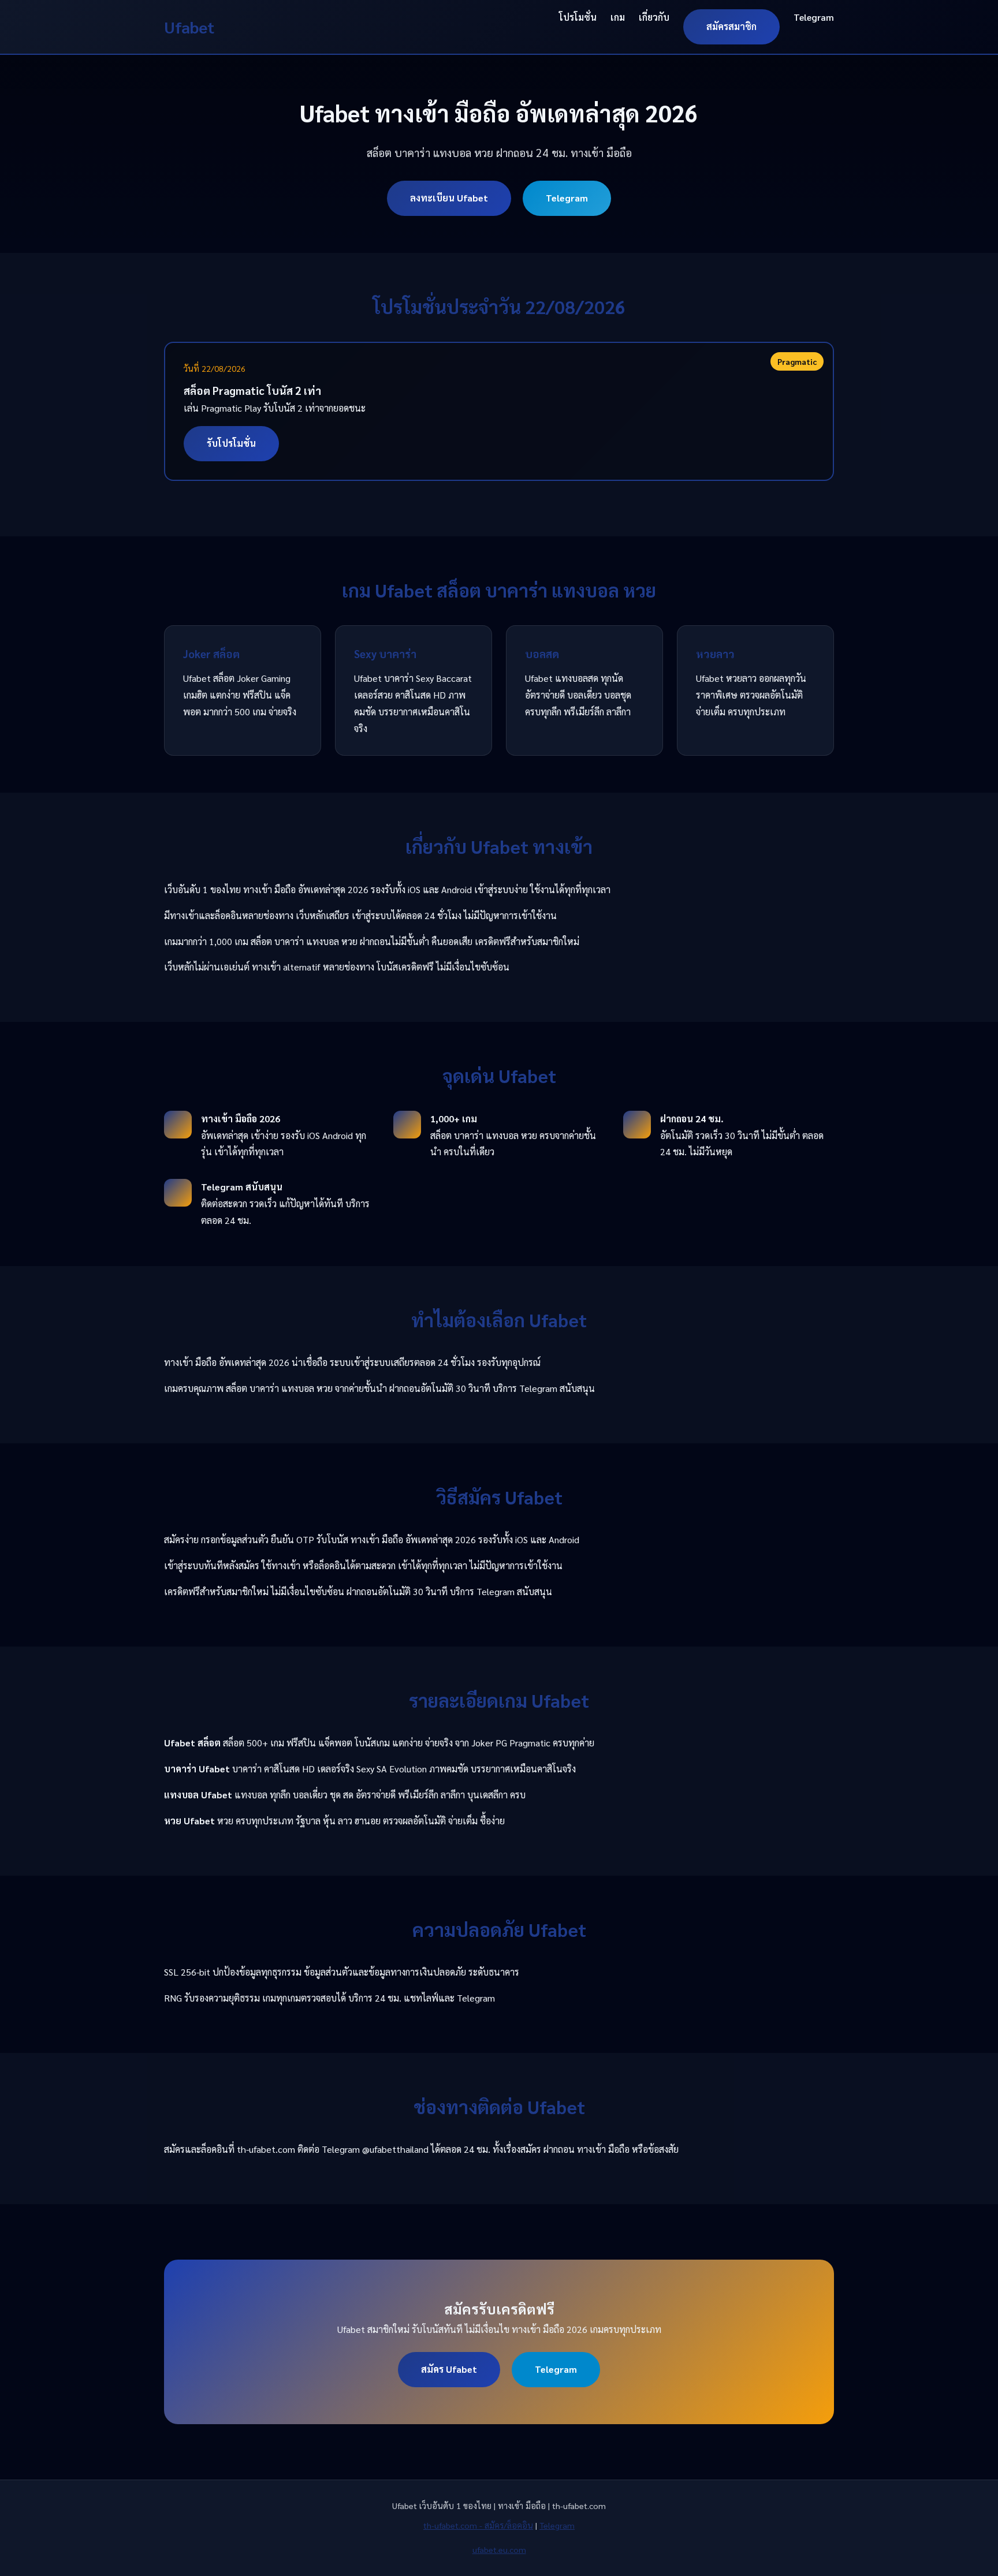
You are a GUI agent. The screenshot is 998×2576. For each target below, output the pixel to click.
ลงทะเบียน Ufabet (449, 198)
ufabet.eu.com (499, 2549)
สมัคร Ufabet (449, 2369)
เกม (618, 17)
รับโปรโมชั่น (231, 443)
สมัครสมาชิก (731, 26)
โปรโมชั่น (578, 17)
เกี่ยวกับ (654, 17)
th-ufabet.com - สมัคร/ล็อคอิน (478, 2525)
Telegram (814, 17)
